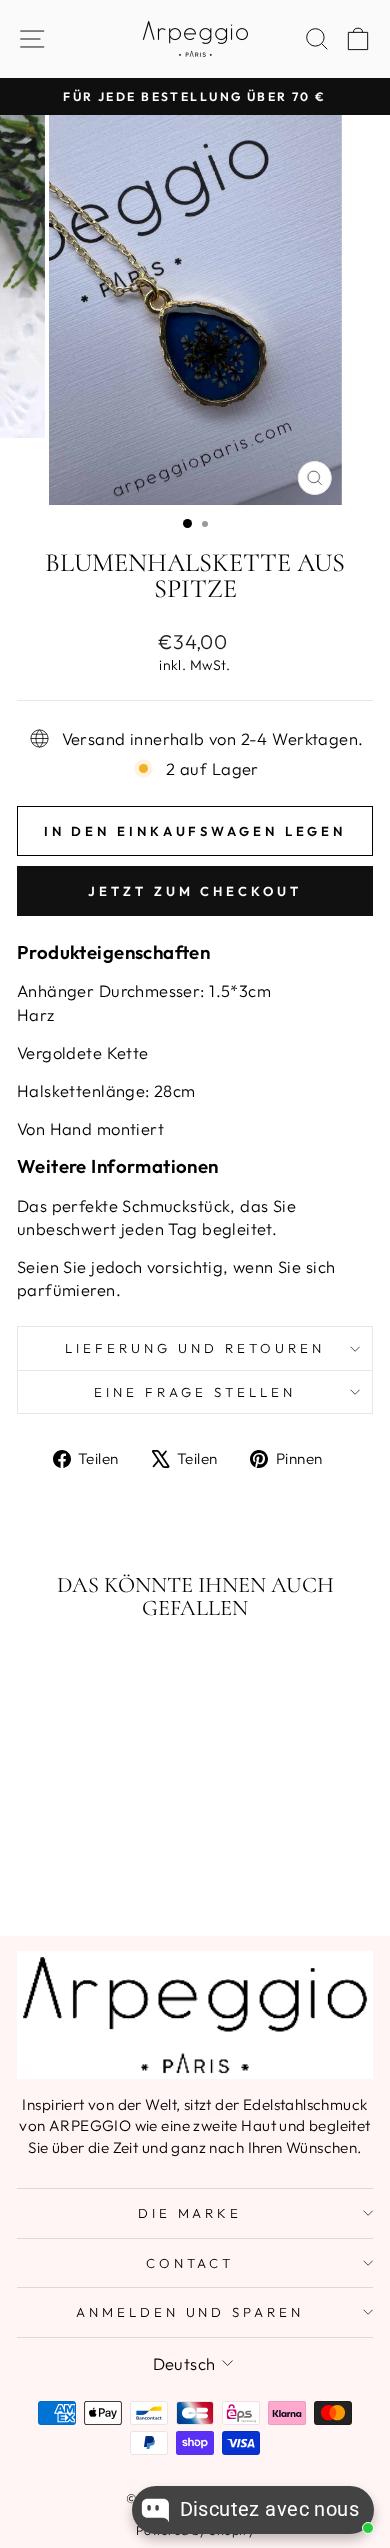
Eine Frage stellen (195, 1392)
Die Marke (190, 2213)
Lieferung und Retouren (194, 1348)
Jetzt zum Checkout (194, 891)
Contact (190, 2263)
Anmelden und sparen (190, 2312)
